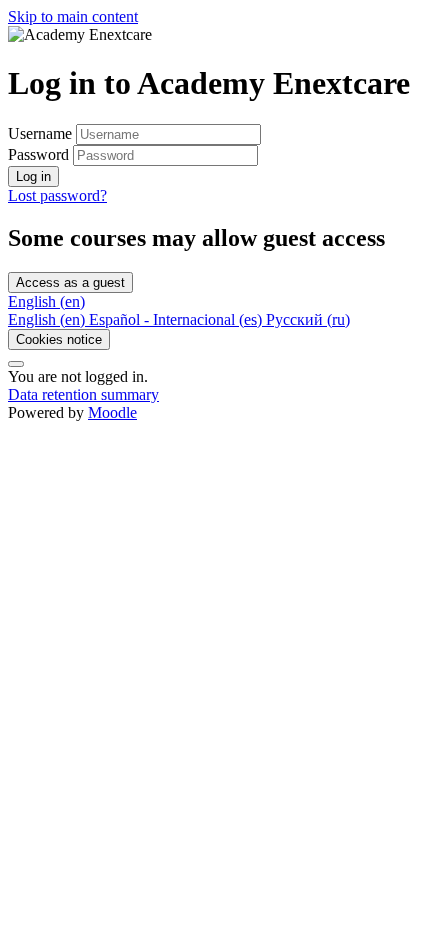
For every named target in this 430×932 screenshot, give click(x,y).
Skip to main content (73, 16)
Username (42, 133)
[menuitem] (48, 319)
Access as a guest (70, 282)
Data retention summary (83, 394)
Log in (33, 176)
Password (38, 154)
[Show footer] (16, 364)
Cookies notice (59, 339)
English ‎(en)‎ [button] (46, 301)
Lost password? (57, 195)
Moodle (112, 412)
